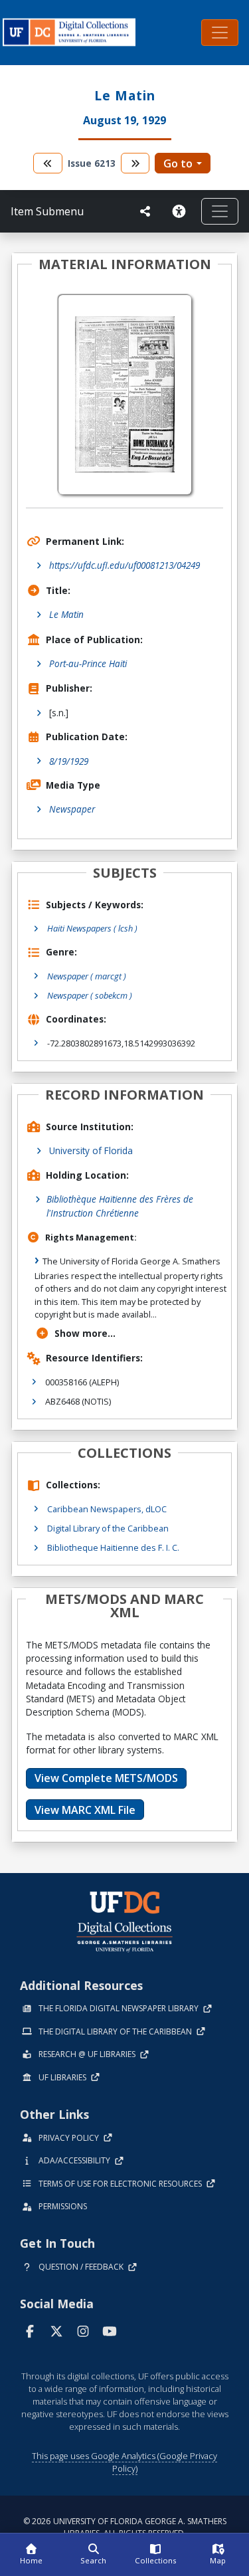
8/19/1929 (69, 761)
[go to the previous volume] (48, 163)
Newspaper (72, 809)
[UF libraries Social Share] (145, 211)
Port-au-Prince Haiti (88, 663)
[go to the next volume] (135, 163)
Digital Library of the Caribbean (108, 1528)
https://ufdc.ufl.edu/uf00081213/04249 (124, 565)
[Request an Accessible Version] (181, 211)
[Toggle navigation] (220, 33)
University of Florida (91, 1150)
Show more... (85, 1333)
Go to (178, 163)
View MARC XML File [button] (85, 1810)
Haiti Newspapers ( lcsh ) (92, 928)
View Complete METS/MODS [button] (106, 1778)
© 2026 (125, 2527)
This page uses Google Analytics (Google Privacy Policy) (124, 2462)
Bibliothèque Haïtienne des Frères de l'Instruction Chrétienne (120, 1206)
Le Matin (66, 614)
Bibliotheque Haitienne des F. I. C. (113, 1547)
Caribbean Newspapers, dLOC (107, 1509)
